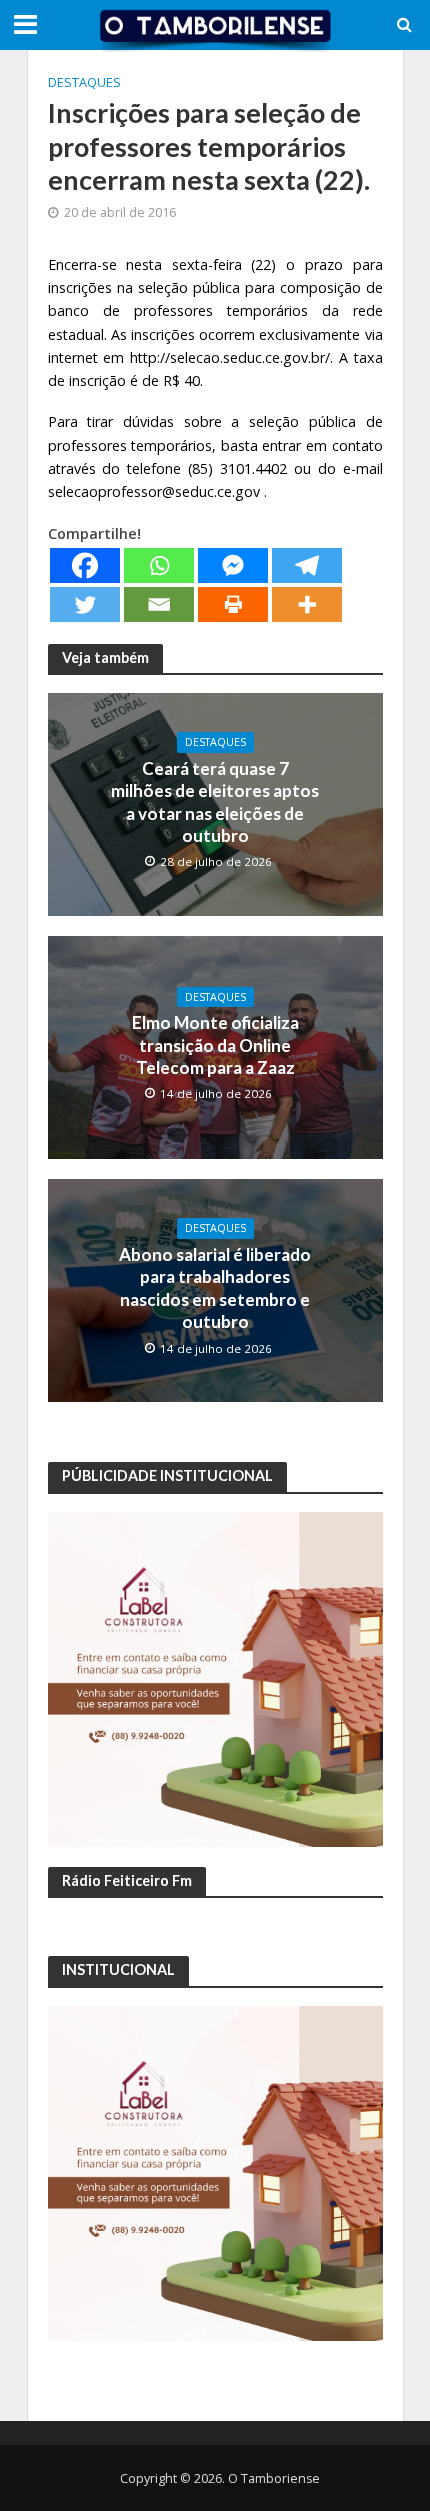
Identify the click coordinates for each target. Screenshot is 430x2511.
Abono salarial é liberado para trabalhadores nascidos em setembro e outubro (215, 1288)
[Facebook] (85, 565)
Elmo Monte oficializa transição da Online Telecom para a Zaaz (215, 1045)
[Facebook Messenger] (233, 565)
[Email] (159, 604)
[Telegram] (307, 565)
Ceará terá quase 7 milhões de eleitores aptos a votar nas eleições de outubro (215, 802)
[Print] (233, 604)
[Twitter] (85, 604)
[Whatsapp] (159, 565)
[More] (307, 604)
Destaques (84, 82)
